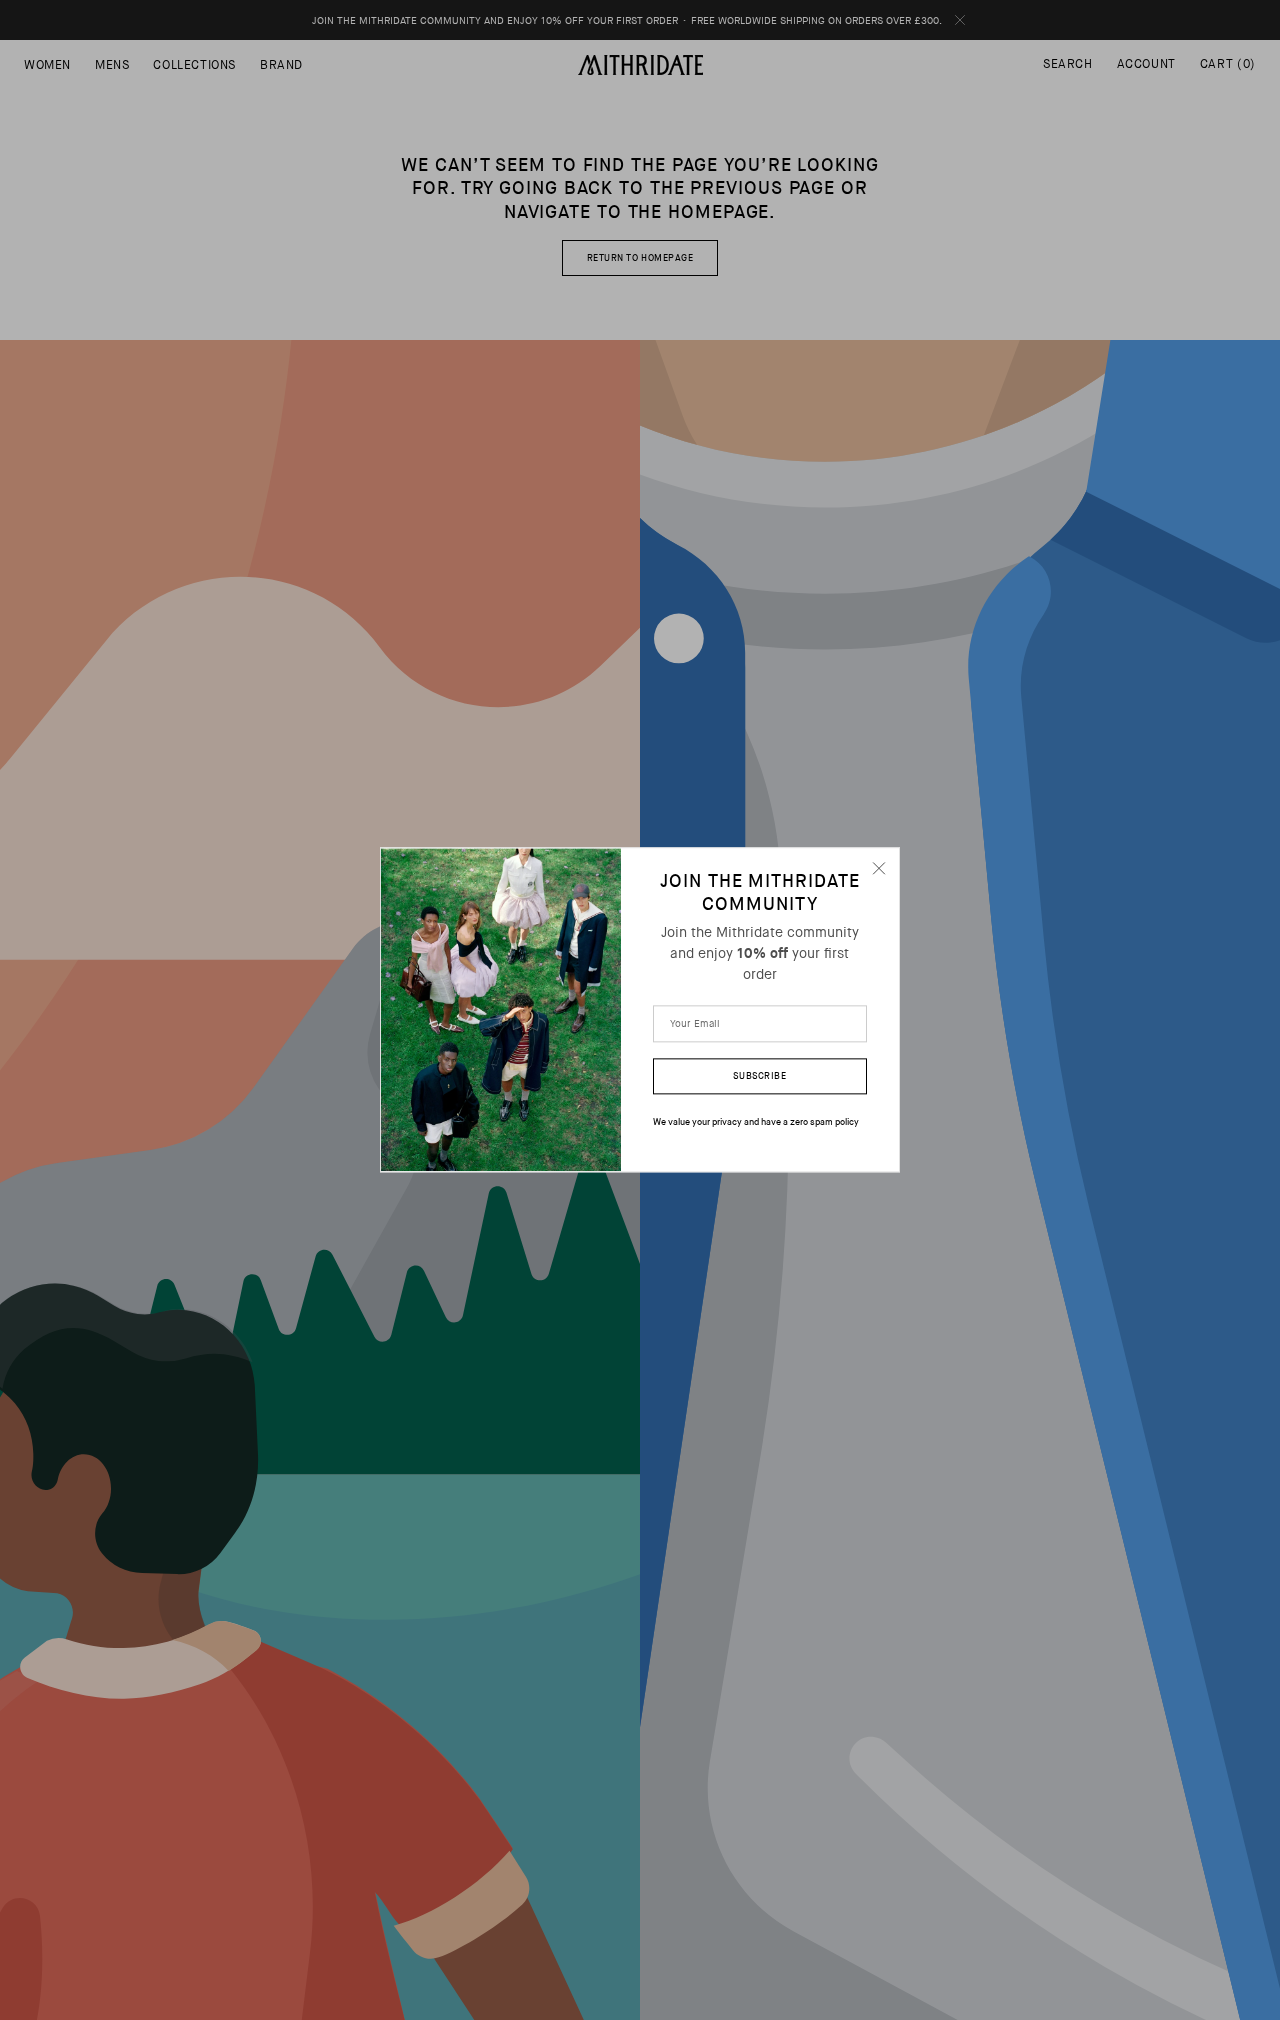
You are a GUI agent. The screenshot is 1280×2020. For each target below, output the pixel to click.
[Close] (879, 868)
